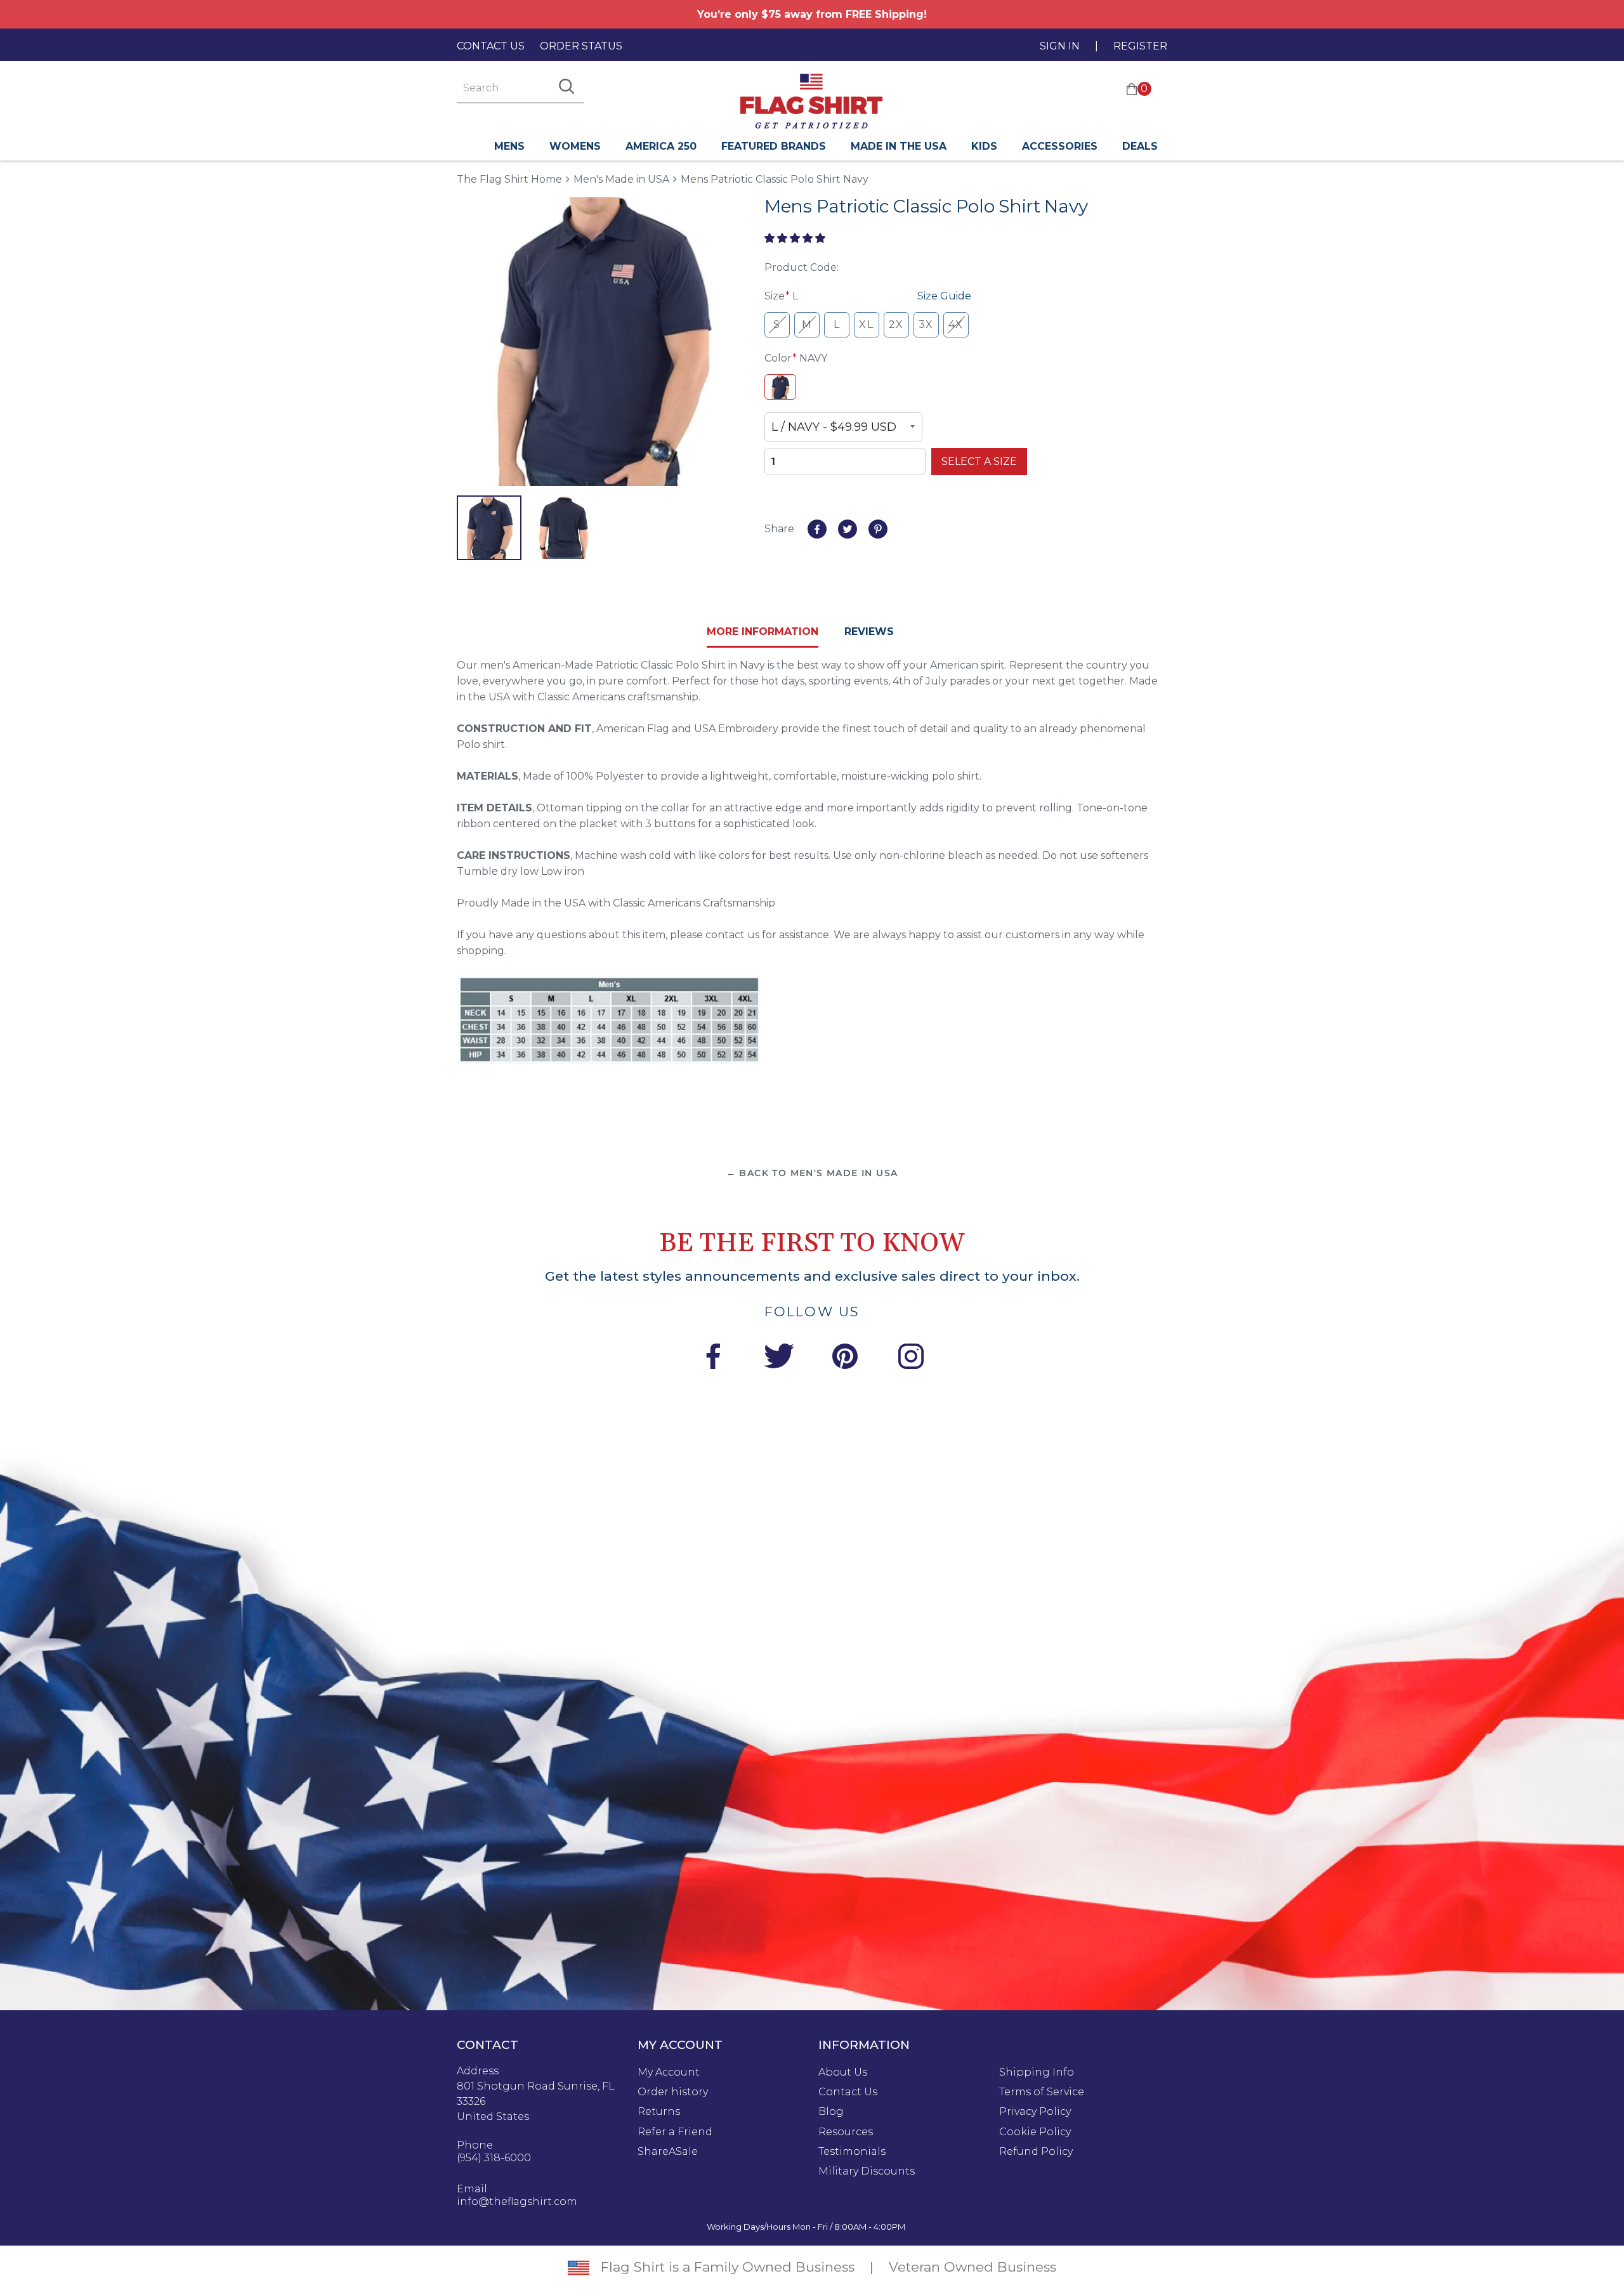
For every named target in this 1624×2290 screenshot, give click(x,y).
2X (896, 324)
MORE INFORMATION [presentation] (763, 631)
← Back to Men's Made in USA (812, 1173)
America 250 (661, 146)
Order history (673, 2092)
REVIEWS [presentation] (869, 631)
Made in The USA (899, 146)
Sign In (1060, 46)
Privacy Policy (1035, 2112)
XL (866, 324)
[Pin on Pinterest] (878, 529)
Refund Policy (1036, 2152)
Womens (575, 146)
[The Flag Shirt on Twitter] (779, 1358)
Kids (984, 146)
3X (926, 324)
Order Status (581, 46)
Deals (1140, 146)
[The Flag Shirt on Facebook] (713, 1358)
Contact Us (491, 46)
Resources (846, 2132)
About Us (843, 2072)
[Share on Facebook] (817, 529)
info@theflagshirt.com (517, 2202)
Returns (659, 2112)
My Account (669, 2072)
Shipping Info (1037, 2072)
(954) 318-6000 (494, 2158)
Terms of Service (1042, 2092)
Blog (831, 2112)
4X (956, 324)
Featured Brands (774, 146)
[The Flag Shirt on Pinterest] (845, 1358)
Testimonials (852, 2152)
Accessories (1060, 146)
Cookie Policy (1035, 2132)
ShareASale (668, 2152)
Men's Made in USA (621, 179)
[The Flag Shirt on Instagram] (911, 1358)
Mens (509, 146)
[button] (796, 238)
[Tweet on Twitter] (848, 529)
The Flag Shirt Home (509, 179)
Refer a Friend (675, 2132)
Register (1140, 46)
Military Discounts (867, 2171)
